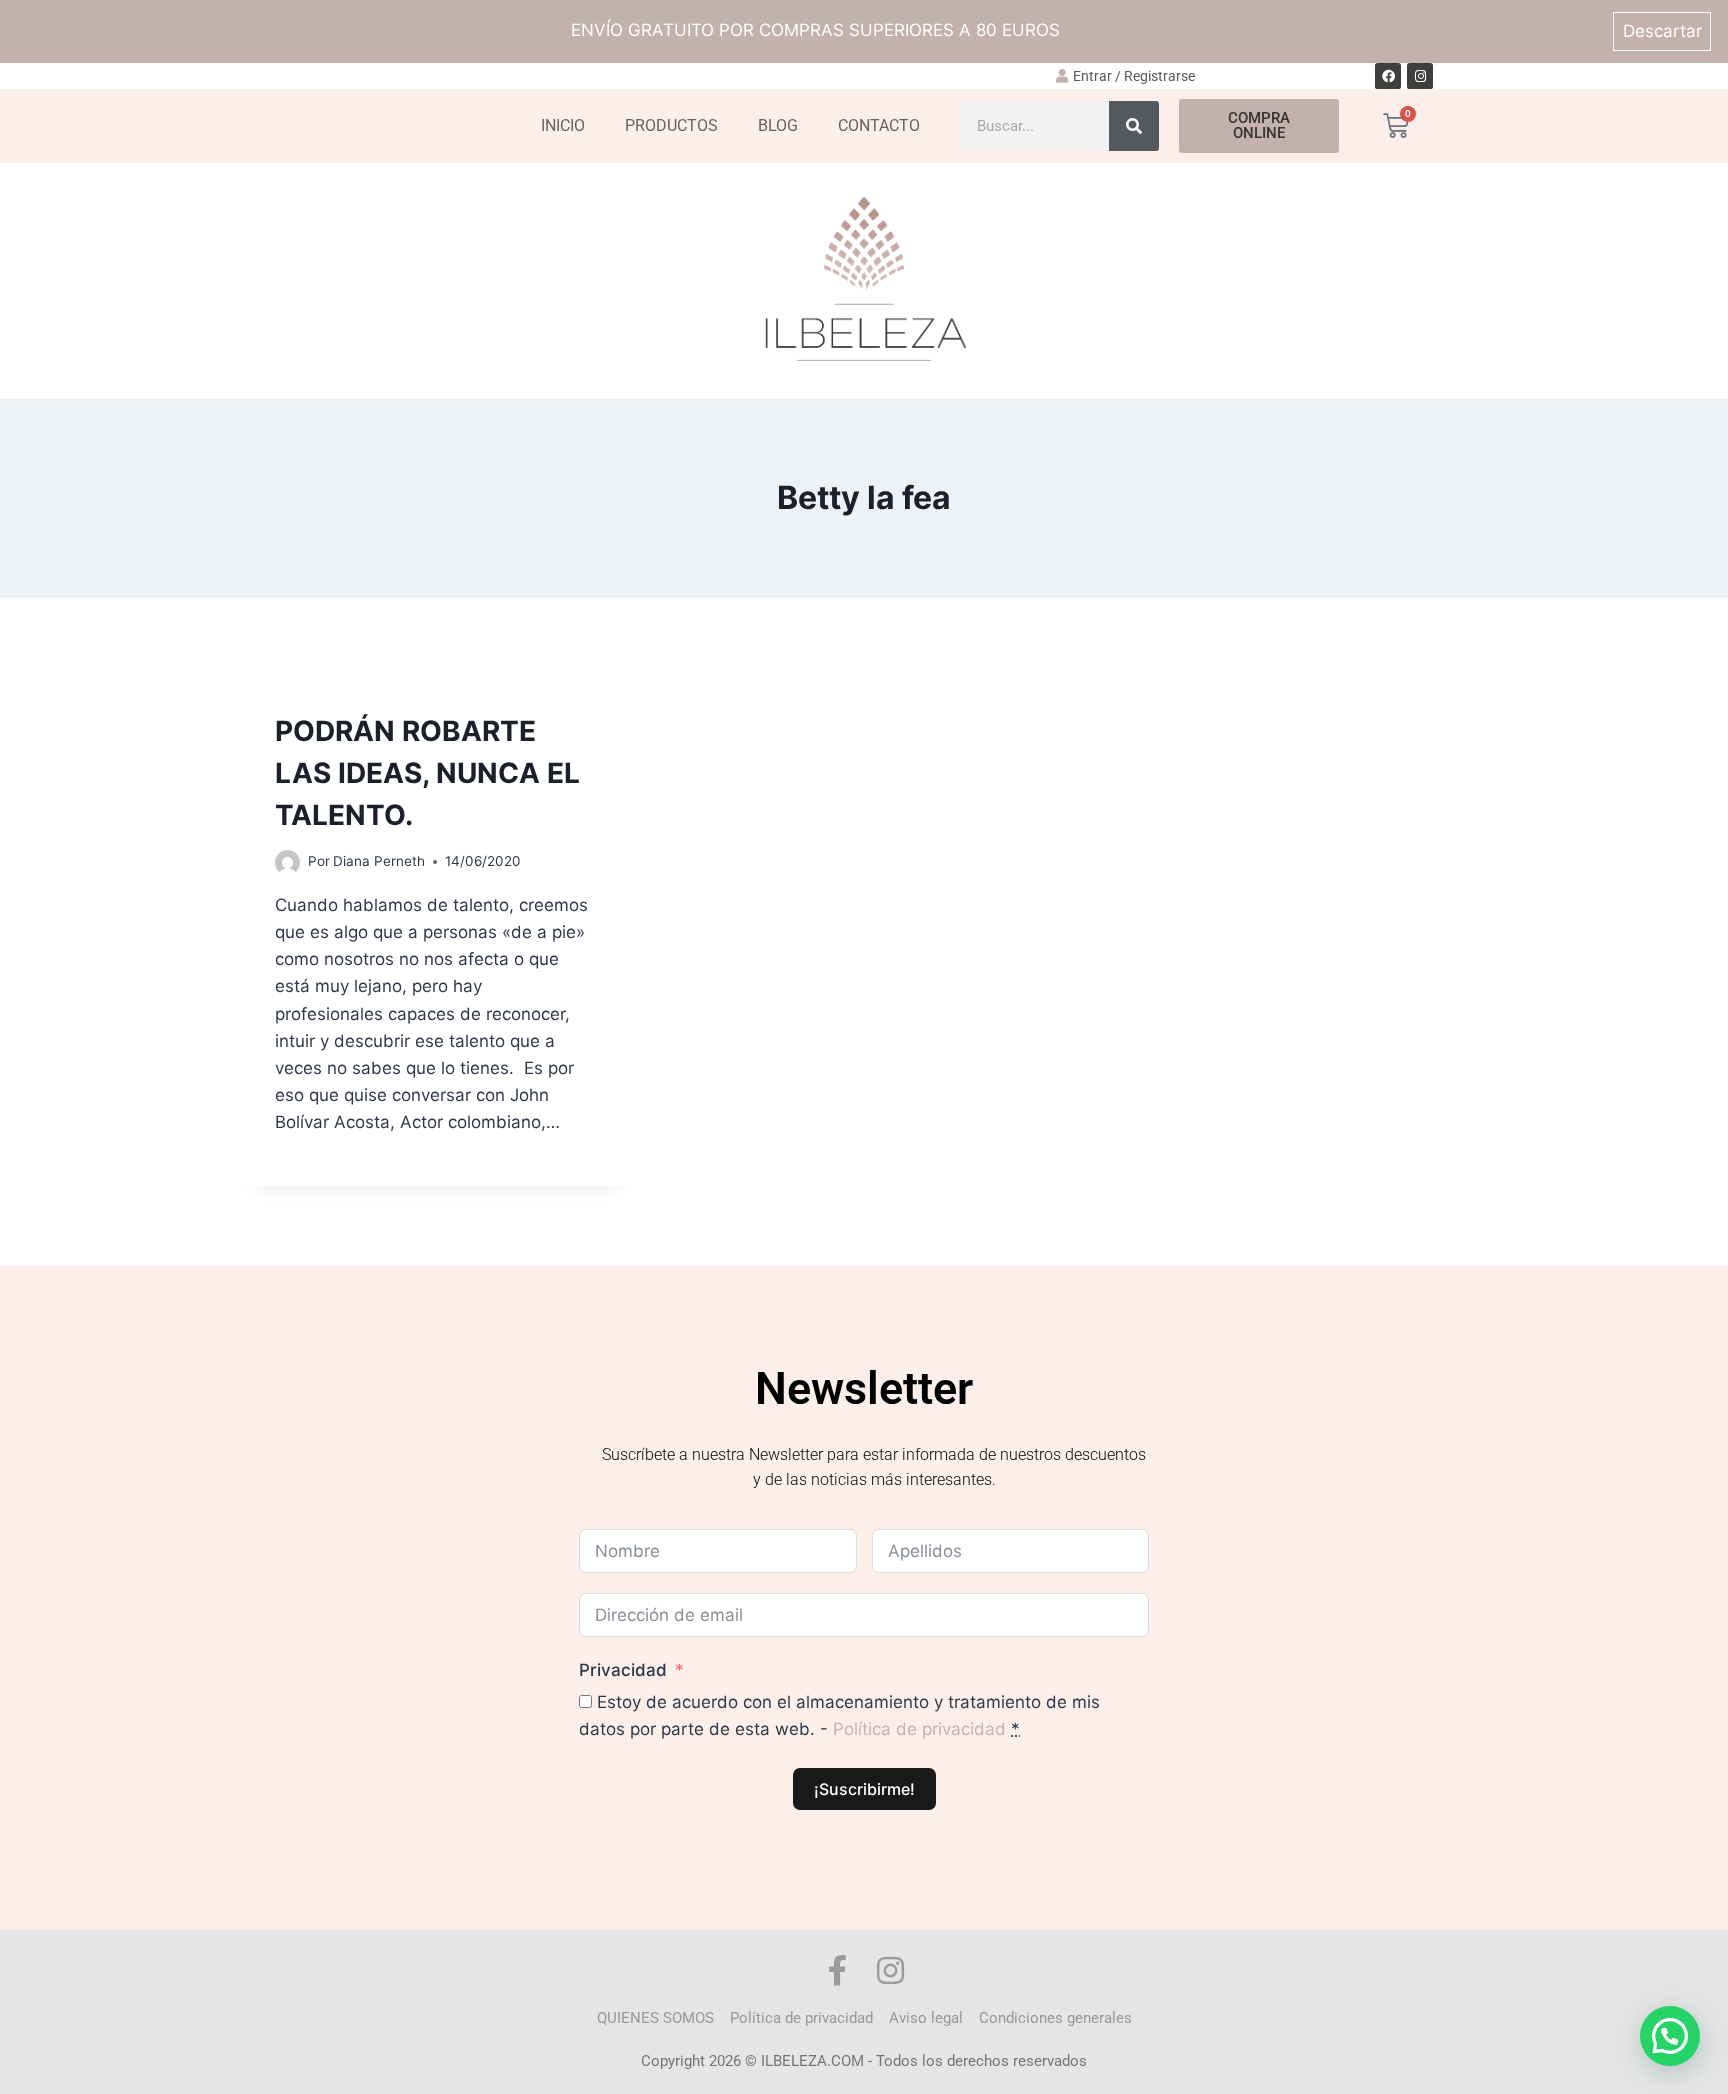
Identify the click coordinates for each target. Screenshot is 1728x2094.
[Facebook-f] (837, 1970)
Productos (671, 125)
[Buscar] (1134, 126)
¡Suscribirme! (864, 1789)
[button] (1670, 2036)
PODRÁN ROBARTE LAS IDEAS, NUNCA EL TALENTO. (427, 773)
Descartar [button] (1662, 31)
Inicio (563, 125)
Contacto (879, 125)
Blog (778, 125)
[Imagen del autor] (287, 862)
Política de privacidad (919, 1729)
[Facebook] (1388, 76)
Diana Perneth (379, 861)
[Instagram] (1420, 76)
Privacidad (623, 1670)
